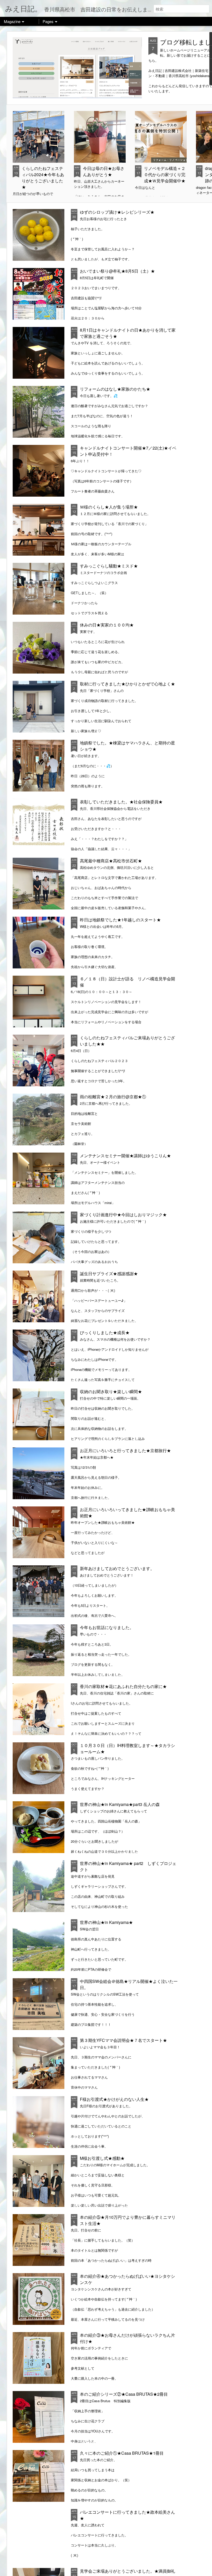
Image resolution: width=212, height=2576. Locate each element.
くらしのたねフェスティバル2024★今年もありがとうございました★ (43, 178)
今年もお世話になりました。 (107, 1627)
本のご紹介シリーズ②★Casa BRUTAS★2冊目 (124, 2394)
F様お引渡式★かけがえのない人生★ (114, 2099)
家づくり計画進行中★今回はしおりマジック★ (123, 1215)
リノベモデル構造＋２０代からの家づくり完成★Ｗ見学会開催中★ (165, 174)
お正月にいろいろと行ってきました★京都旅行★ (125, 1450)
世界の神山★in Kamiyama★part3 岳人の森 (120, 1804)
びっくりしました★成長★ (105, 1332)
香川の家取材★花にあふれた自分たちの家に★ (123, 1686)
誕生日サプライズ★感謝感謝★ (109, 1274)
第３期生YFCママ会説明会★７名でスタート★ (123, 2040)
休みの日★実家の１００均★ (107, 625)
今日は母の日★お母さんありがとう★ (104, 171)
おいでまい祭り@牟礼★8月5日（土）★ (117, 271)
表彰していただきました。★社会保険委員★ (121, 802)
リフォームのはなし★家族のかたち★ (115, 389)
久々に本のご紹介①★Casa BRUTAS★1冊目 (122, 2453)
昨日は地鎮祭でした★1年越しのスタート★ (120, 920)
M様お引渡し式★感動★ (102, 2158)
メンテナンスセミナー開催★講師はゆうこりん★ (125, 1156)
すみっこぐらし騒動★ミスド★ (109, 566)
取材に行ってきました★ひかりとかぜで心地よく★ (127, 684)
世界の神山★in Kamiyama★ (106, 1922)
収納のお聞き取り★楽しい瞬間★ (111, 1391)
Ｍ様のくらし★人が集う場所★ (109, 507)
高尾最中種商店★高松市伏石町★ (111, 861)
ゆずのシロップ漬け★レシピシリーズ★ (117, 212)
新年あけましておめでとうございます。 (117, 1568)
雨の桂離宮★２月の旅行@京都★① (113, 1097)
